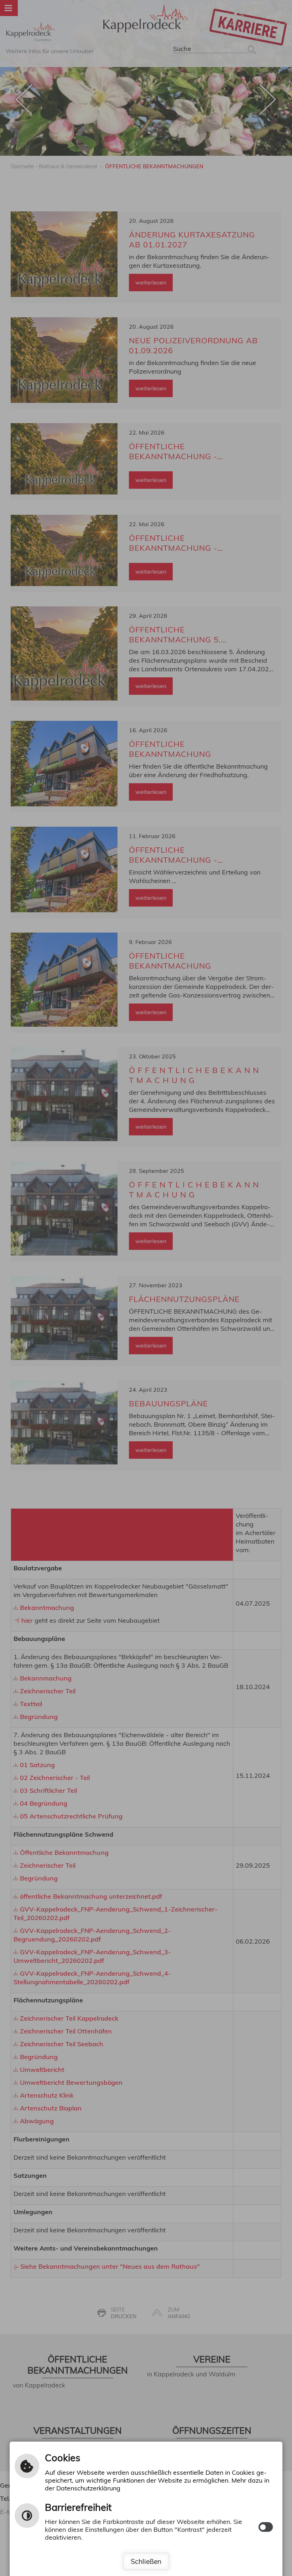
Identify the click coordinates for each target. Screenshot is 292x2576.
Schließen (146, 2561)
